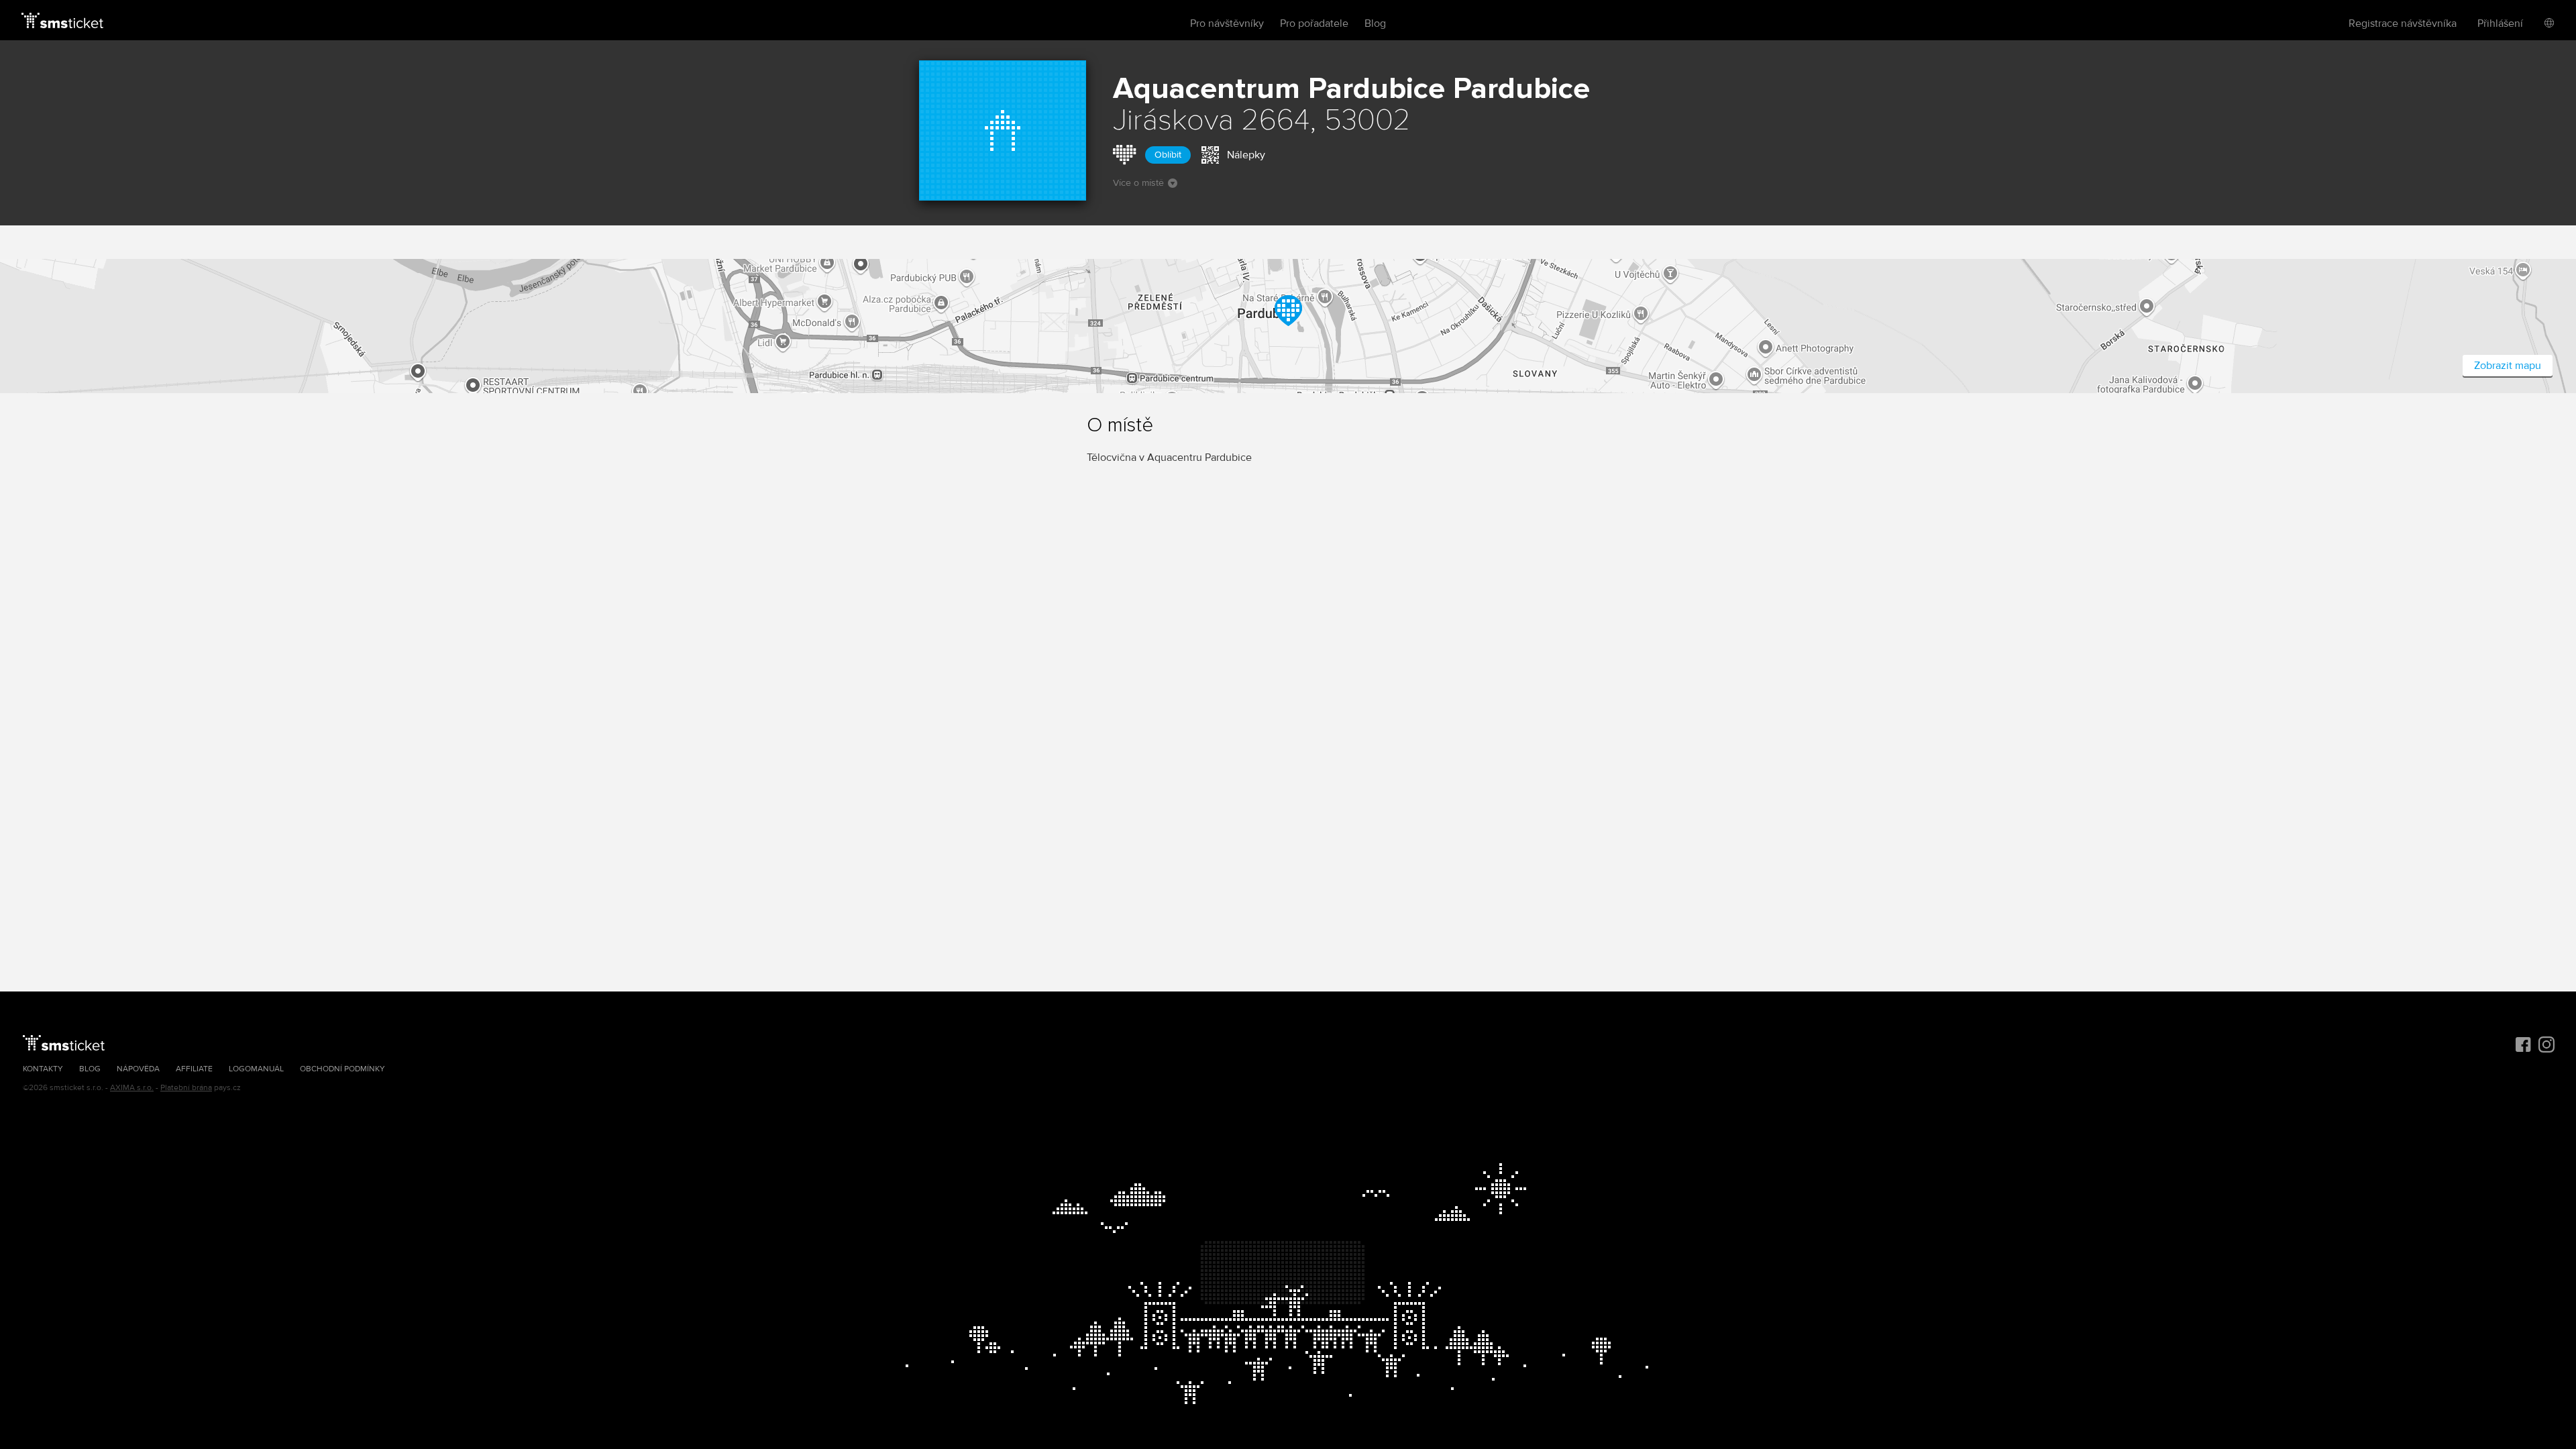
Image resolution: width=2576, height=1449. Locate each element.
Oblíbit (1168, 155)
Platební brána (186, 1088)
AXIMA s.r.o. (132, 1088)
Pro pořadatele (1314, 23)
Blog (1375, 23)
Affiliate (194, 1069)
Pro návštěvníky (1227, 23)
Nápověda (138, 1069)
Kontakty (43, 1069)
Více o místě (1138, 183)
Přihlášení (2500, 23)
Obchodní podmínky (342, 1069)
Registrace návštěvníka (2403, 23)
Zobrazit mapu (2508, 366)
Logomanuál (256, 1069)
